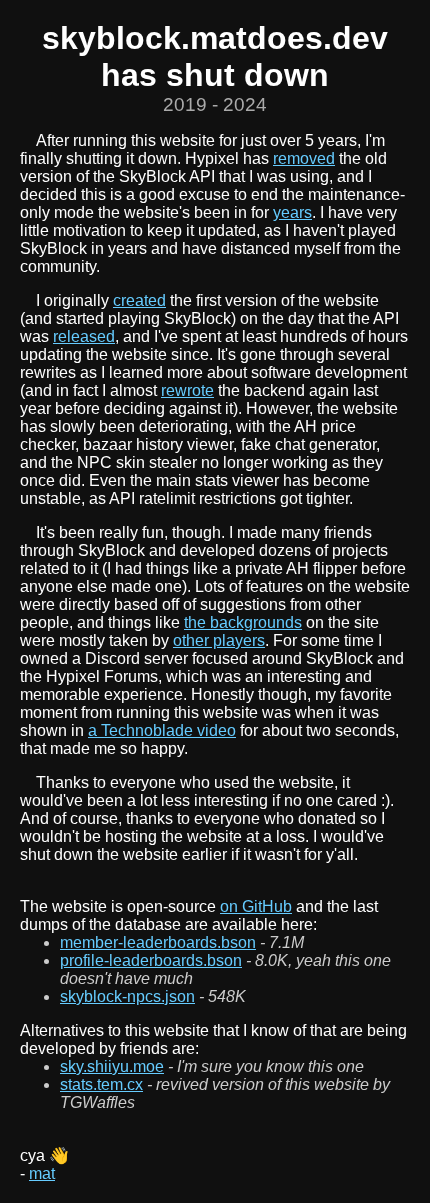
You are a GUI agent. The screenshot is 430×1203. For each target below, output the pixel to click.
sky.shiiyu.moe (112, 1066)
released (84, 336)
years (292, 212)
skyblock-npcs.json (127, 996)
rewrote (187, 390)
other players (219, 640)
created (139, 300)
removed (304, 158)
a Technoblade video (162, 730)
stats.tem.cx (101, 1084)
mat (42, 1173)
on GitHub (256, 906)
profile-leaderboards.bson (151, 960)
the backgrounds (243, 622)
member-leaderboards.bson (158, 942)
